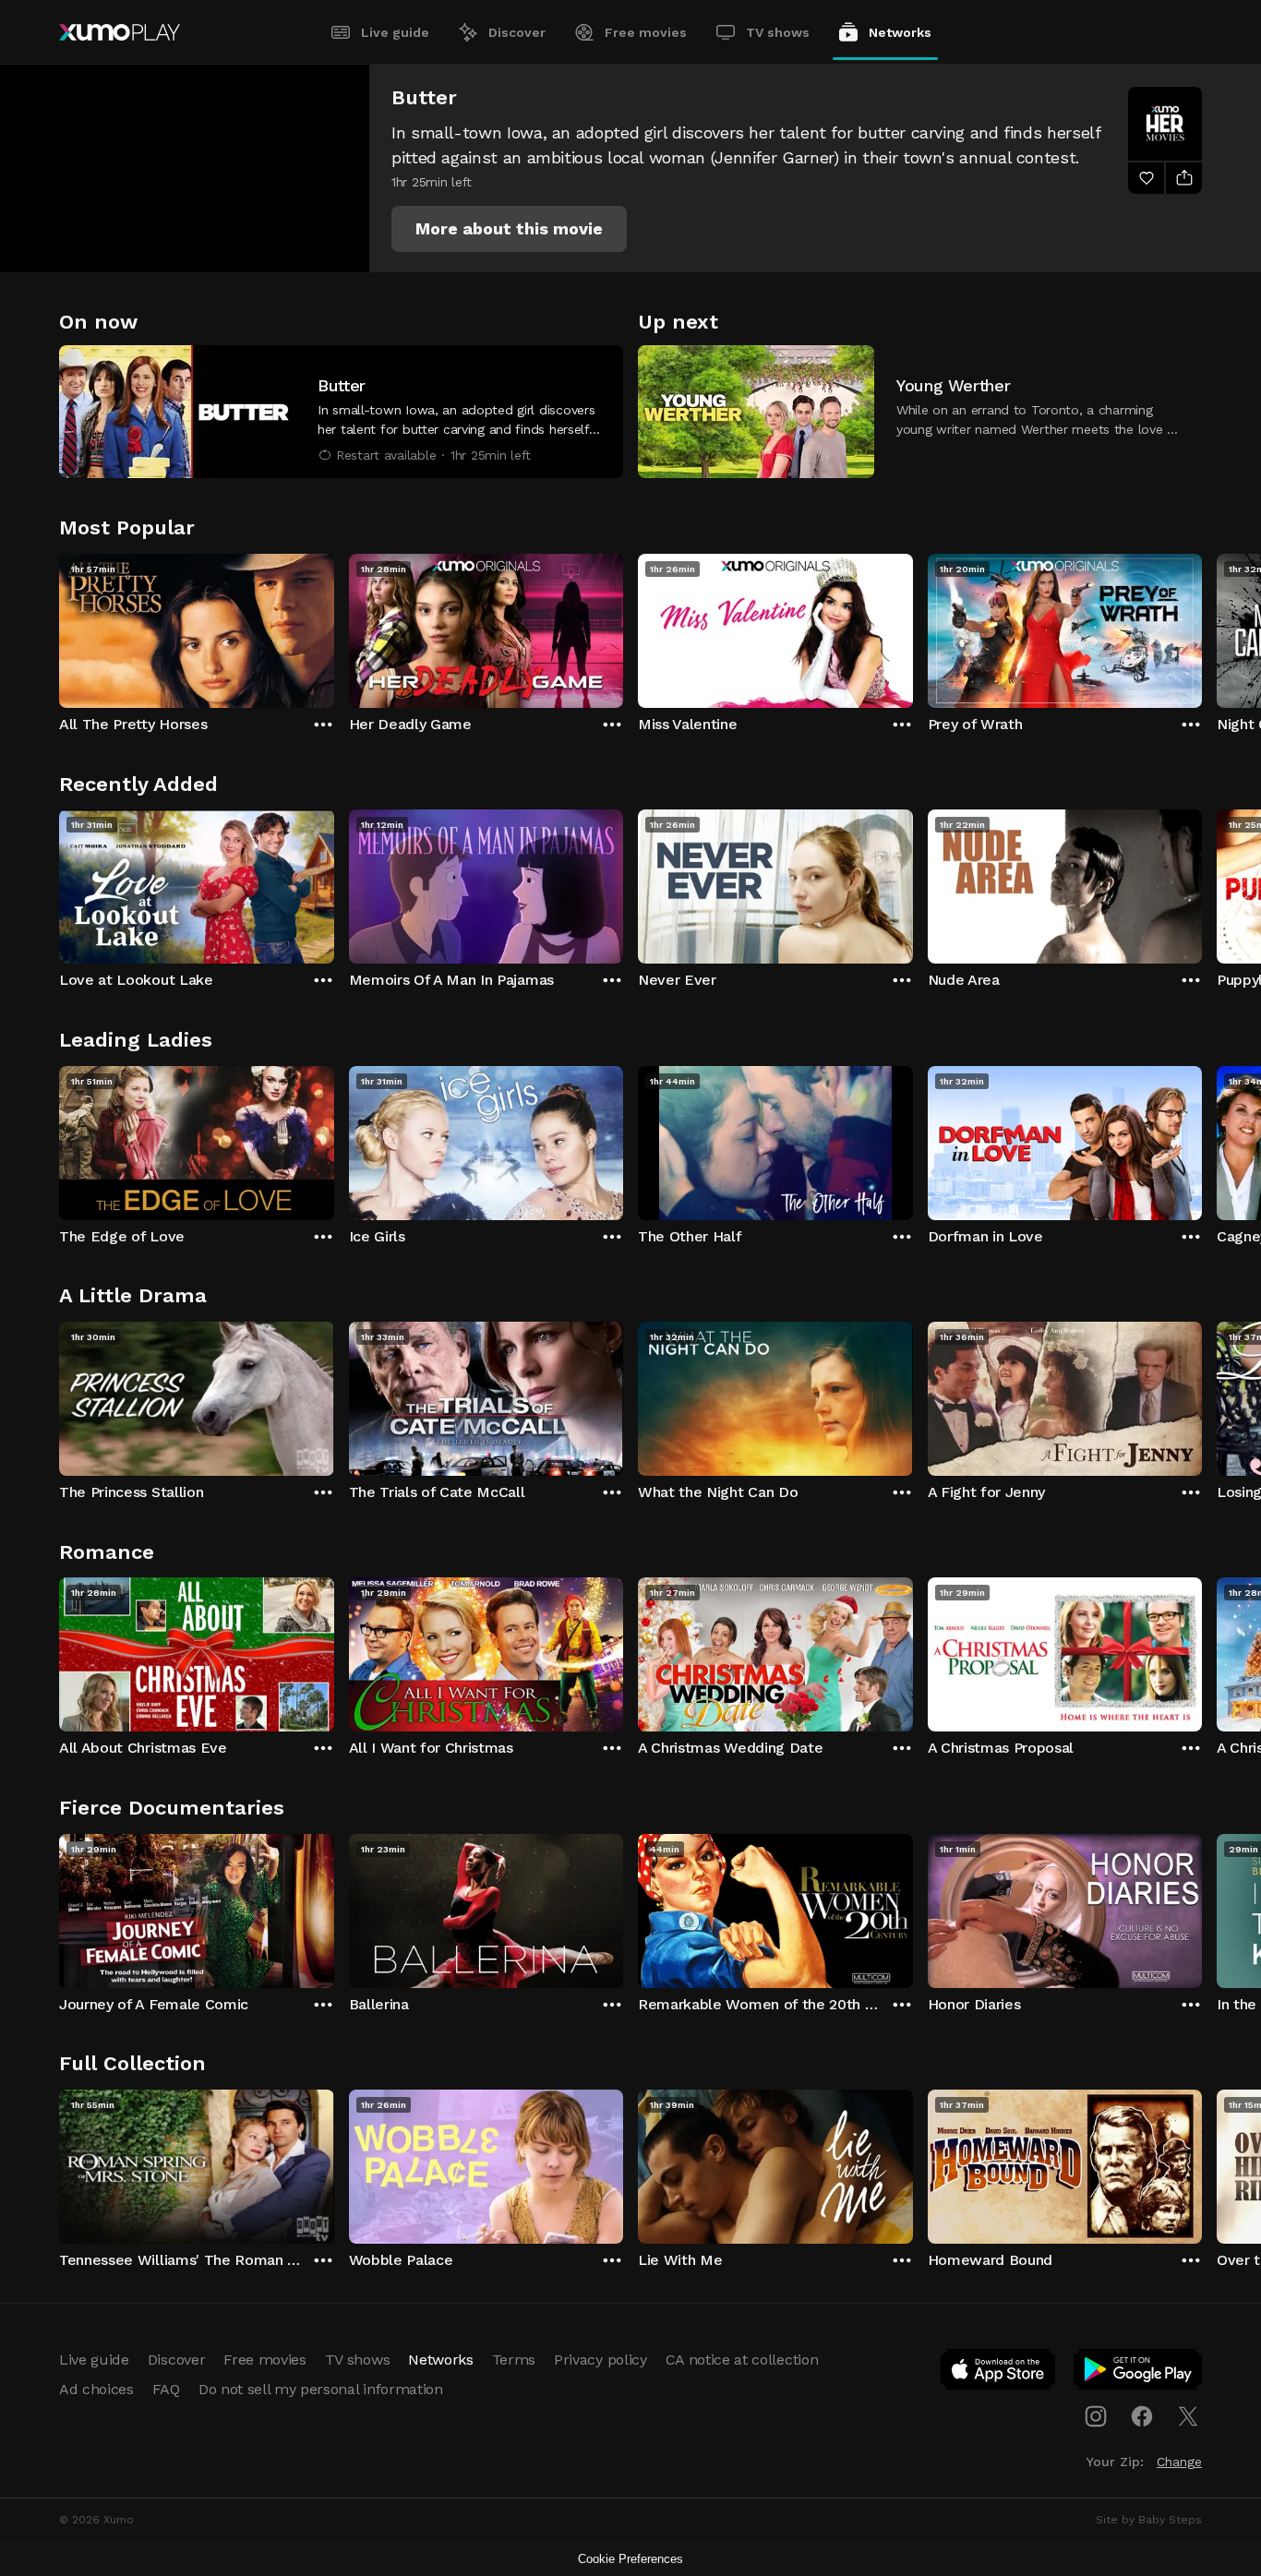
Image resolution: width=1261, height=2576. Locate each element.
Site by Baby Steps (1149, 2520)
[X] (1188, 2416)
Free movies (646, 32)
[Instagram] (1096, 2416)
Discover (517, 32)
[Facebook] (1142, 2416)
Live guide (395, 32)
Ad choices (96, 2389)
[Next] (1202, 627)
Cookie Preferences (630, 2559)
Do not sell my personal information (321, 2389)
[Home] (120, 32)
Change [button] (1179, 2462)
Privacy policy (600, 2360)
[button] (509, 229)
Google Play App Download (1139, 2373)
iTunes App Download (999, 2373)
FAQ (166, 2389)
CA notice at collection (742, 2360)
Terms (514, 2360)
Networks (900, 32)
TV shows (778, 32)
